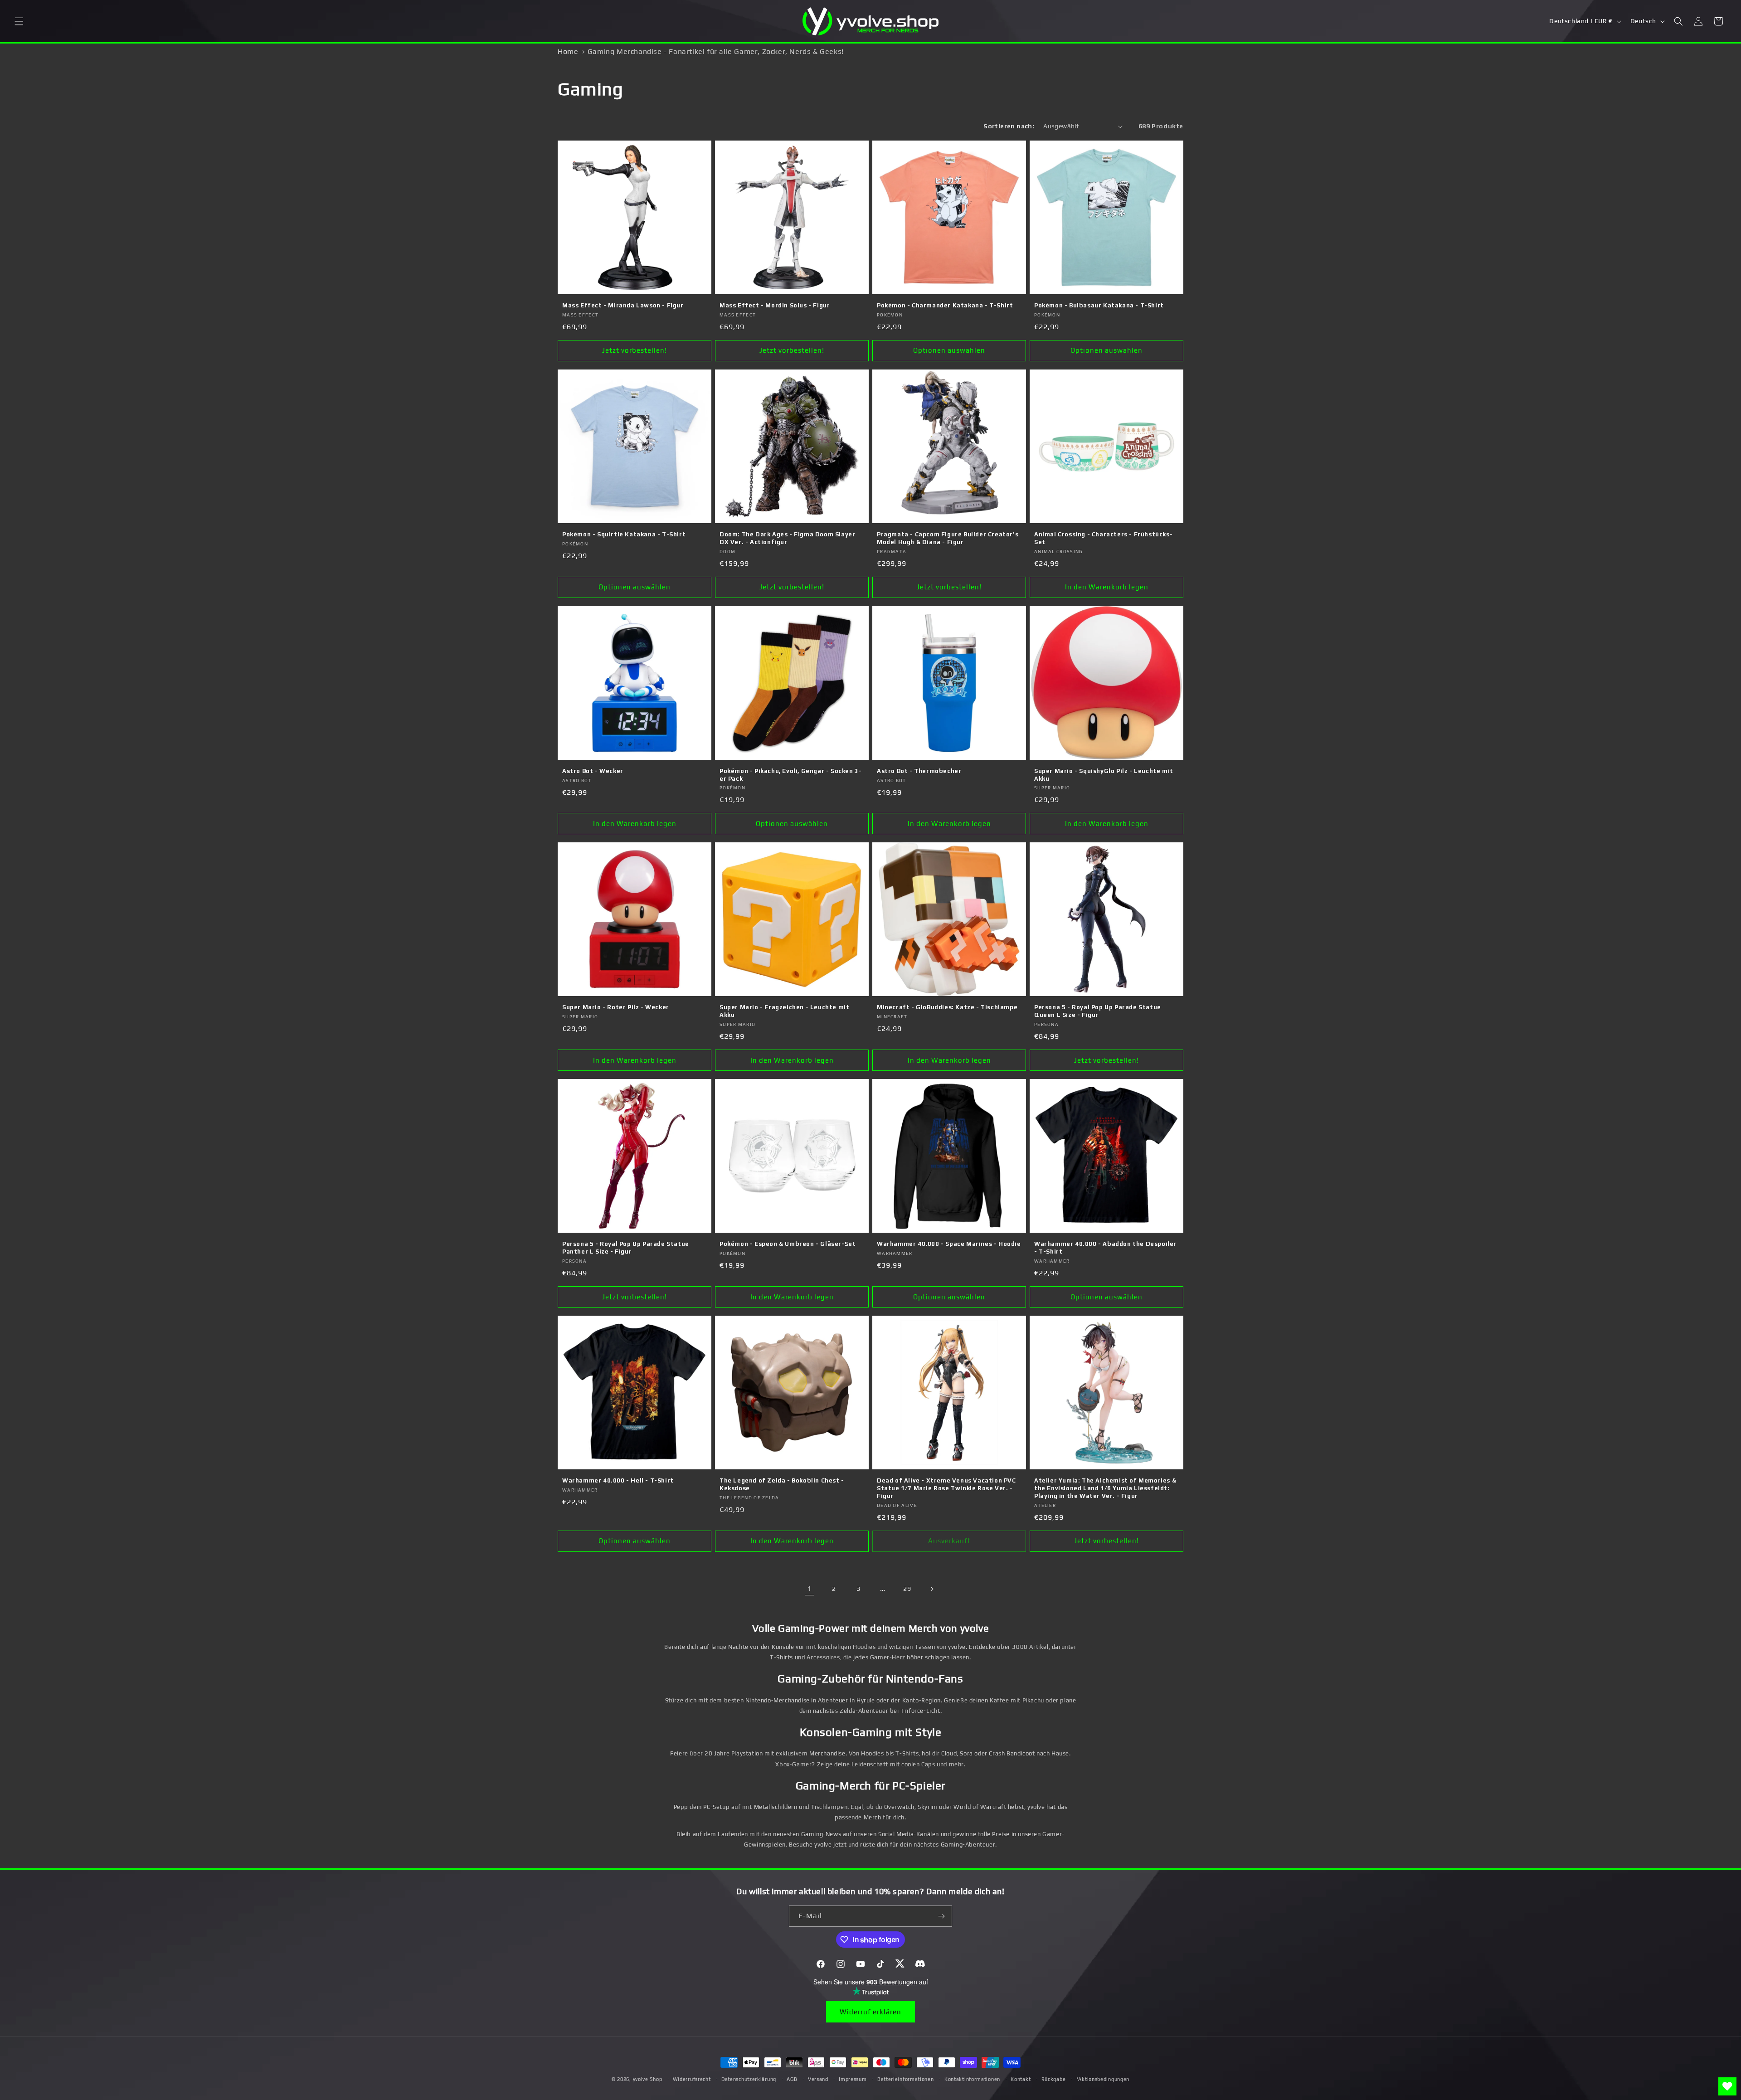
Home (568, 51)
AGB (792, 2079)
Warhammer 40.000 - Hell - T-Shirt (618, 1480)
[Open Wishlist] (1727, 2086)
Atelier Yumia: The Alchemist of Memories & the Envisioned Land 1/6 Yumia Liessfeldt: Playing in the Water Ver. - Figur (1105, 1488)
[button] (19, 21)
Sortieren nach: (1009, 126)
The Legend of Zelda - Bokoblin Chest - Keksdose (782, 1484)
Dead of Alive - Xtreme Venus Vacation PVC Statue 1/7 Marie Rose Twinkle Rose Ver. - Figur (946, 1488)
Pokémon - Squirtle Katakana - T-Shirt (624, 534)
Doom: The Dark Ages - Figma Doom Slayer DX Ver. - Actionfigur (787, 538)
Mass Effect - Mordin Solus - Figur (775, 305)
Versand (818, 2079)
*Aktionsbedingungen (1103, 2079)
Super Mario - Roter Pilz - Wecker (616, 1007)
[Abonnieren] (942, 1916)
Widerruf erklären (870, 2012)
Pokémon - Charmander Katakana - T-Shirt (945, 305)
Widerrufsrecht (692, 2079)
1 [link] (809, 1588)
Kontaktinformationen (972, 2079)
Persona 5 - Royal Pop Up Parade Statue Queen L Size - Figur (1098, 1011)
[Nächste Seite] (932, 1589)
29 (907, 1589)
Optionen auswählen (949, 350)
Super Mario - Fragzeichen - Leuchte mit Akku (784, 1011)
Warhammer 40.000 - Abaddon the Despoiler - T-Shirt (1105, 1248)
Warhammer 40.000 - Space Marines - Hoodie (949, 1244)
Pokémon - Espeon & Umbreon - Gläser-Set (788, 1244)
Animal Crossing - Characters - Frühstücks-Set (1103, 538)
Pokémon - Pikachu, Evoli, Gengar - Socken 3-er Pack (790, 775)
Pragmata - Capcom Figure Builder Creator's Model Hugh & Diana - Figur (948, 538)
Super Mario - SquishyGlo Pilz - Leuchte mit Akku (1104, 775)
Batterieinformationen (906, 2079)
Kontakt (1021, 2079)
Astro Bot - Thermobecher (919, 771)
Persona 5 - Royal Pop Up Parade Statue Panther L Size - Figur (626, 1248)
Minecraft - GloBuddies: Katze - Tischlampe (947, 1007)
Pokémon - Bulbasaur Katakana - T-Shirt (1099, 305)
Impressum (853, 2079)
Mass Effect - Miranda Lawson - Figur (623, 305)
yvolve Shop (648, 2079)
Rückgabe (1054, 2079)
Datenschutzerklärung (749, 2079)
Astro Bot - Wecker (593, 771)
